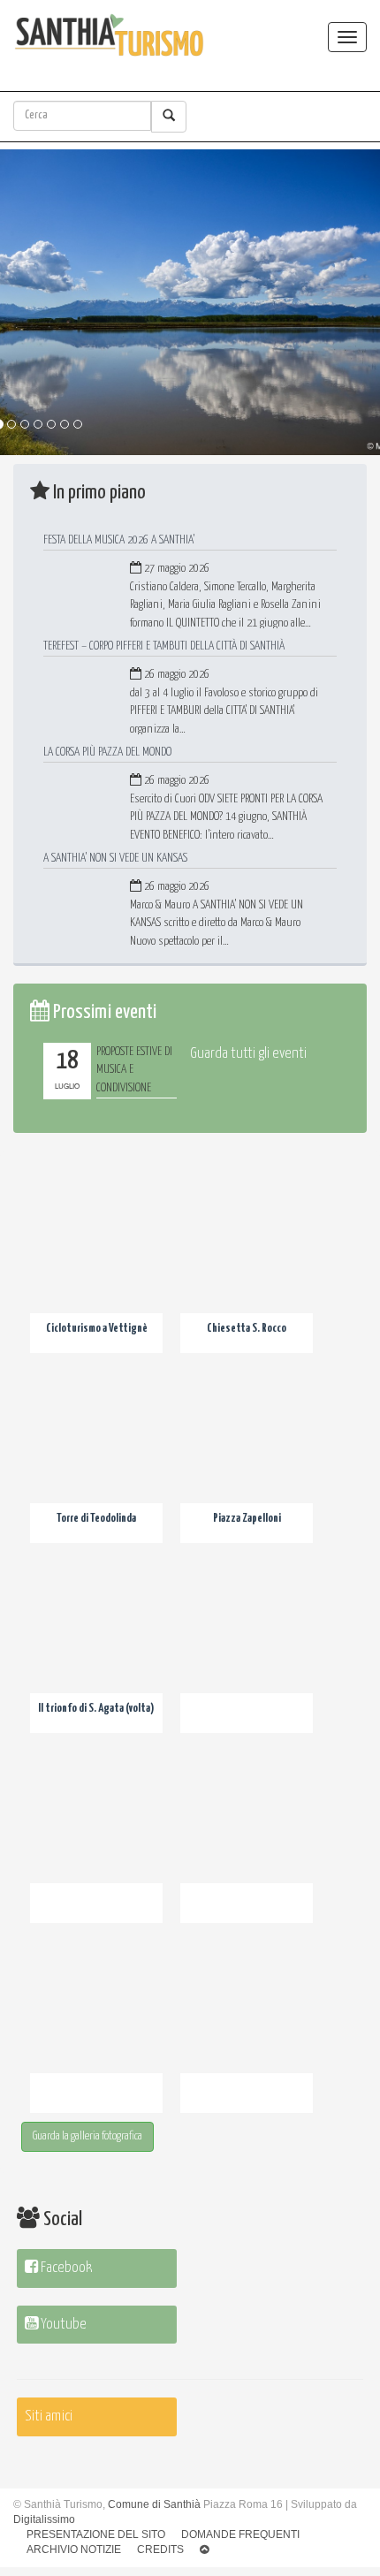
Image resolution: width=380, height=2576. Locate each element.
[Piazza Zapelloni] (247, 1459)
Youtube (62, 2325)
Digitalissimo (44, 2519)
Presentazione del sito (96, 2534)
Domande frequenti (240, 2534)
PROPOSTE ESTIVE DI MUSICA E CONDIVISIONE (134, 1070)
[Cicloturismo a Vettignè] (96, 1269)
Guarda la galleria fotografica (87, 2136)
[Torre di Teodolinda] (96, 1459)
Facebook (65, 2268)
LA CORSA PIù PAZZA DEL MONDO (107, 752)
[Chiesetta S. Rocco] (247, 1269)
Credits (160, 2549)
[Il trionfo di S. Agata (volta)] (96, 1649)
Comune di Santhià (154, 2504)
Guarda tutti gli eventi (248, 1054)
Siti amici (49, 2416)
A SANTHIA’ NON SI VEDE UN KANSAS (115, 858)
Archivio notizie (74, 2549)
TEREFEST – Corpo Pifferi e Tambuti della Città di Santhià (164, 646)
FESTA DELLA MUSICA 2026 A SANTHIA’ (119, 540)
